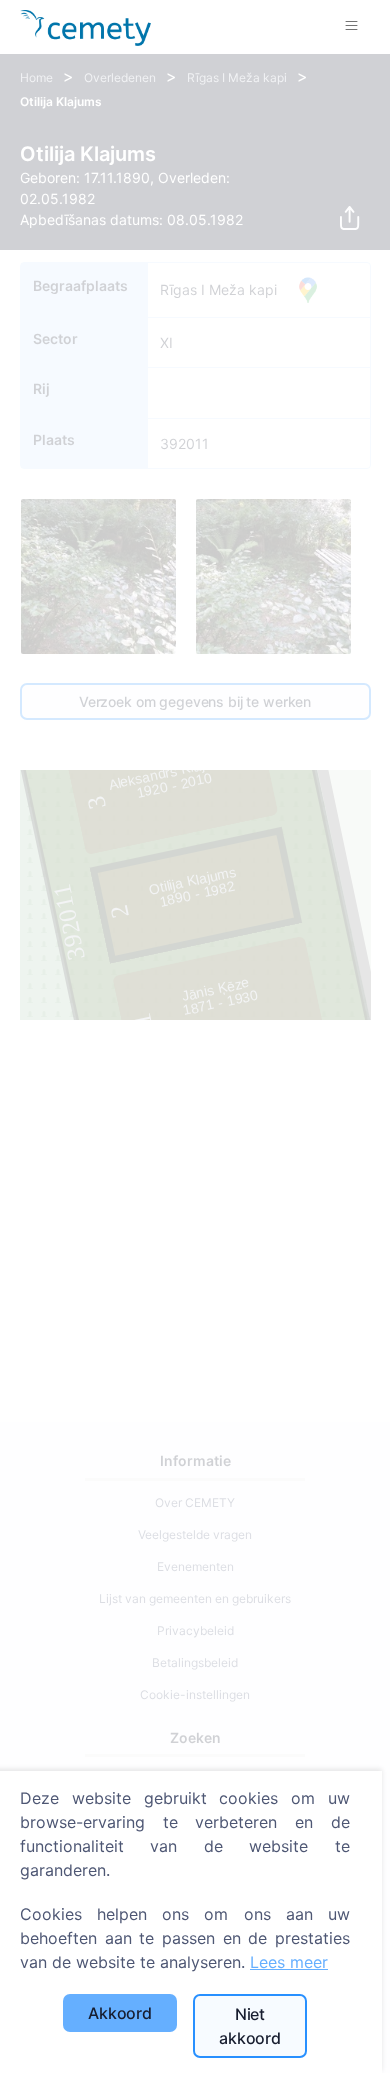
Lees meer (289, 1962)
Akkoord (120, 2013)
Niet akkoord (250, 2026)
